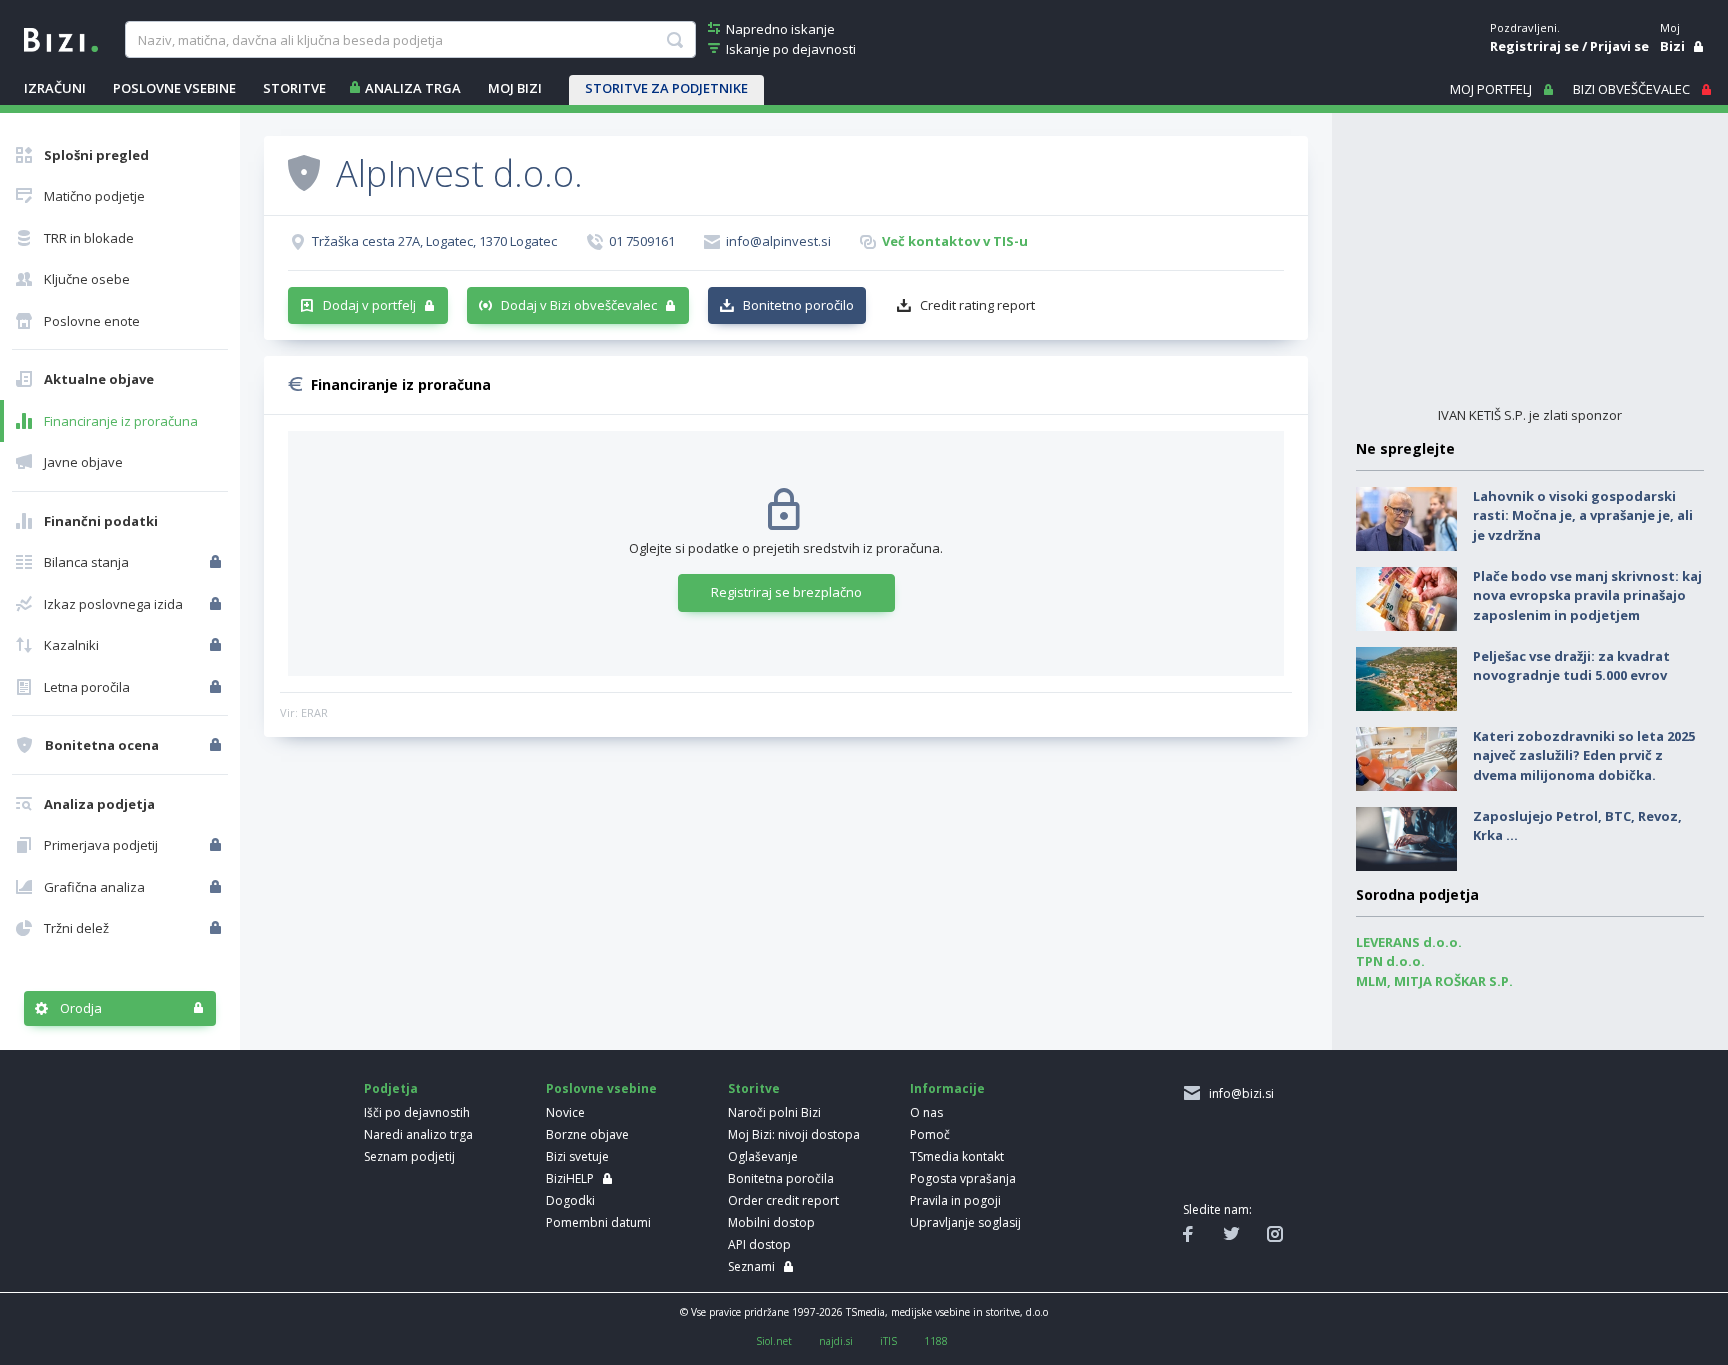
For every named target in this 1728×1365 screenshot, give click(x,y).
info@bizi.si (1238, 1093)
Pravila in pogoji (955, 1200)
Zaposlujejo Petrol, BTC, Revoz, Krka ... (1577, 826)
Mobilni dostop (771, 1222)
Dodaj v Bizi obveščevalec (579, 305)
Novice (565, 1112)
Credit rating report (977, 305)
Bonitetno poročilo (798, 305)
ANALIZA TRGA (413, 88)
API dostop (759, 1244)
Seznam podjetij (409, 1156)
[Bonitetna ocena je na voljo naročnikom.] (304, 172)
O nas (926, 1112)
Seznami (751, 1266)
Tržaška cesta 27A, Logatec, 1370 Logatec (434, 241)
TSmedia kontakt (957, 1156)
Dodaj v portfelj (369, 305)
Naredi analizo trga (418, 1134)
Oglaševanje (763, 1156)
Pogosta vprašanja (963, 1178)
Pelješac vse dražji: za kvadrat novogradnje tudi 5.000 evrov (1571, 666)
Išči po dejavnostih (417, 1112)
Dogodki (570, 1200)
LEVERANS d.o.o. (1409, 942)
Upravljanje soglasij (965, 1222)
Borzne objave (587, 1134)
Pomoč (930, 1134)
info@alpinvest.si (778, 241)
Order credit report (783, 1200)
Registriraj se (1534, 46)
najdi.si (836, 1341)
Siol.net (774, 1341)
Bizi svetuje (577, 1156)
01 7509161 (642, 241)
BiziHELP (570, 1178)
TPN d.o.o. (1390, 961)
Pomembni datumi (598, 1222)
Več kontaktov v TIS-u (955, 241)
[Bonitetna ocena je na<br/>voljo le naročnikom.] (217, 745)
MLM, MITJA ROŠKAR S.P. (1434, 981)
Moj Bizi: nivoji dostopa (794, 1134)
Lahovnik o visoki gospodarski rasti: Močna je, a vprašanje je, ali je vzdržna (1583, 515)
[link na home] (61, 38)
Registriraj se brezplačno (786, 592)
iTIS (888, 1341)
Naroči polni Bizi (774, 1112)
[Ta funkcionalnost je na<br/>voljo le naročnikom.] (217, 562)
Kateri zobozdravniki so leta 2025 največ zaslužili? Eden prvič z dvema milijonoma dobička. (1584, 755)
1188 (936, 1341)
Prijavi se (1619, 46)
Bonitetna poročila (781, 1178)
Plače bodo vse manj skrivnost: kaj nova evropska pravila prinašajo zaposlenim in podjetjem (1587, 595)
